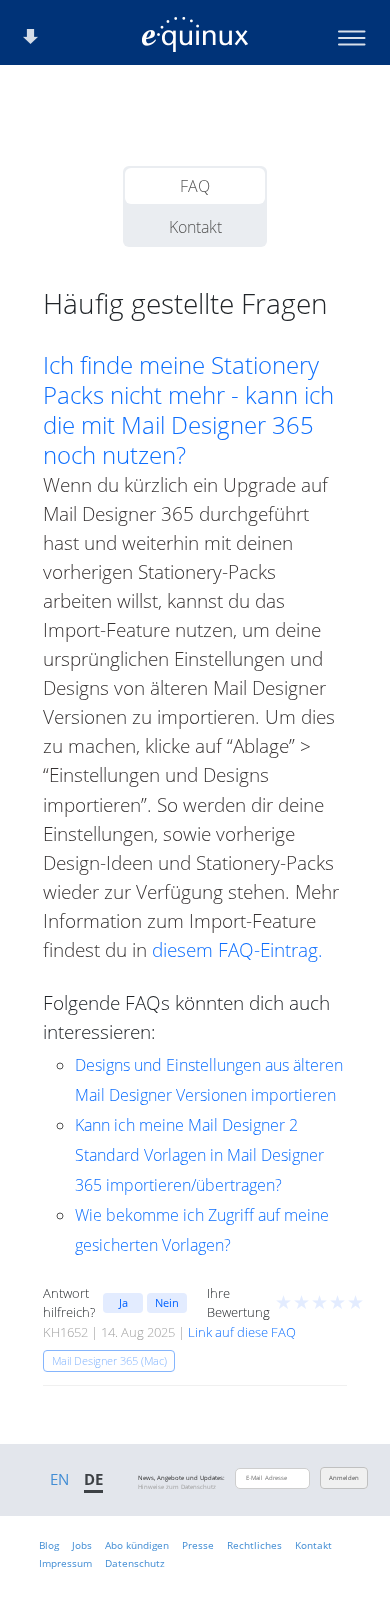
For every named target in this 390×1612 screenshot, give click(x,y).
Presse (198, 1545)
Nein (167, 1302)
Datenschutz (135, 1563)
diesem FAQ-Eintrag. (237, 949)
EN (59, 1479)
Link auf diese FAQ (242, 1332)
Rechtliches (254, 1545)
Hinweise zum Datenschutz (177, 1487)
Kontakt (195, 227)
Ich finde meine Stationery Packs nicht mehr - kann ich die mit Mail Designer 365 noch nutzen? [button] (188, 410)
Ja (123, 1302)
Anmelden (344, 1478)
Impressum (65, 1563)
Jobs (82, 1545)
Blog (49, 1545)
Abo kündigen (137, 1545)
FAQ (195, 186)
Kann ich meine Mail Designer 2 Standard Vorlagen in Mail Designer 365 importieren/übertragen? (199, 1155)
